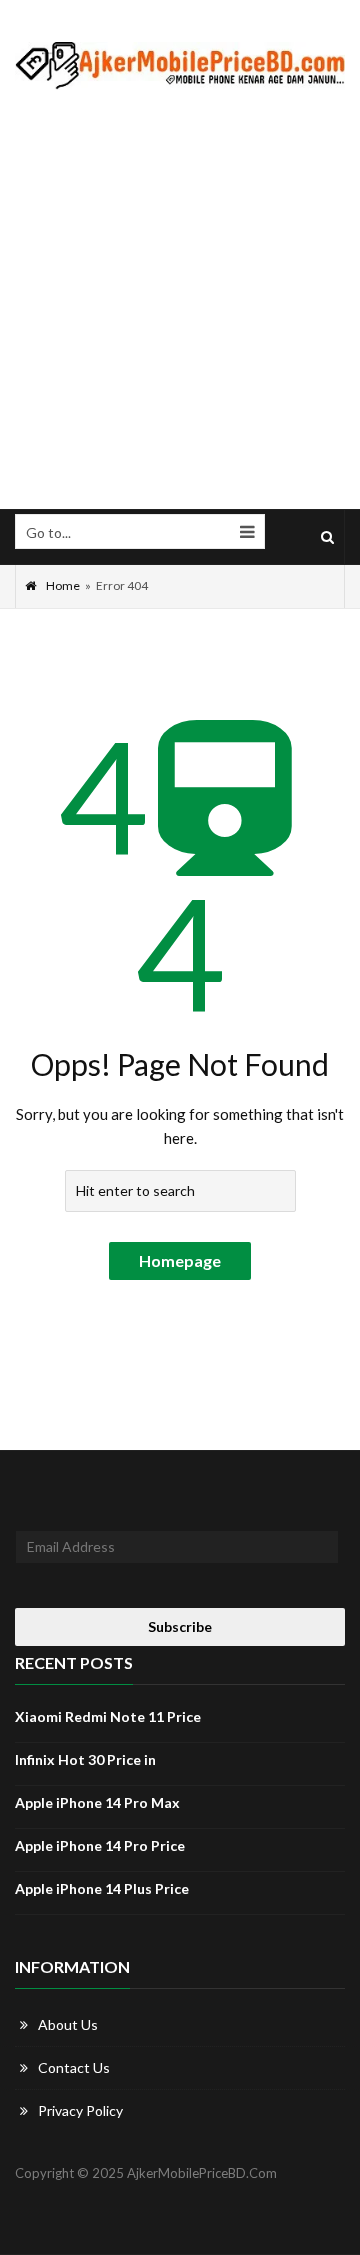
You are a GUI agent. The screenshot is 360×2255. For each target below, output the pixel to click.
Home (63, 585)
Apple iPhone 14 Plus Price (102, 1888)
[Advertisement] (180, 300)
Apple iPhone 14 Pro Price (100, 1845)
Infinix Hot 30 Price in (85, 1759)
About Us (68, 2024)
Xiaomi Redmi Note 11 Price (108, 1716)
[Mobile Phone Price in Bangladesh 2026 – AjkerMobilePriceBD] (180, 65)
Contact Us (74, 2067)
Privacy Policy (80, 2110)
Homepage (180, 1260)
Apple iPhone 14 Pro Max (97, 1802)
